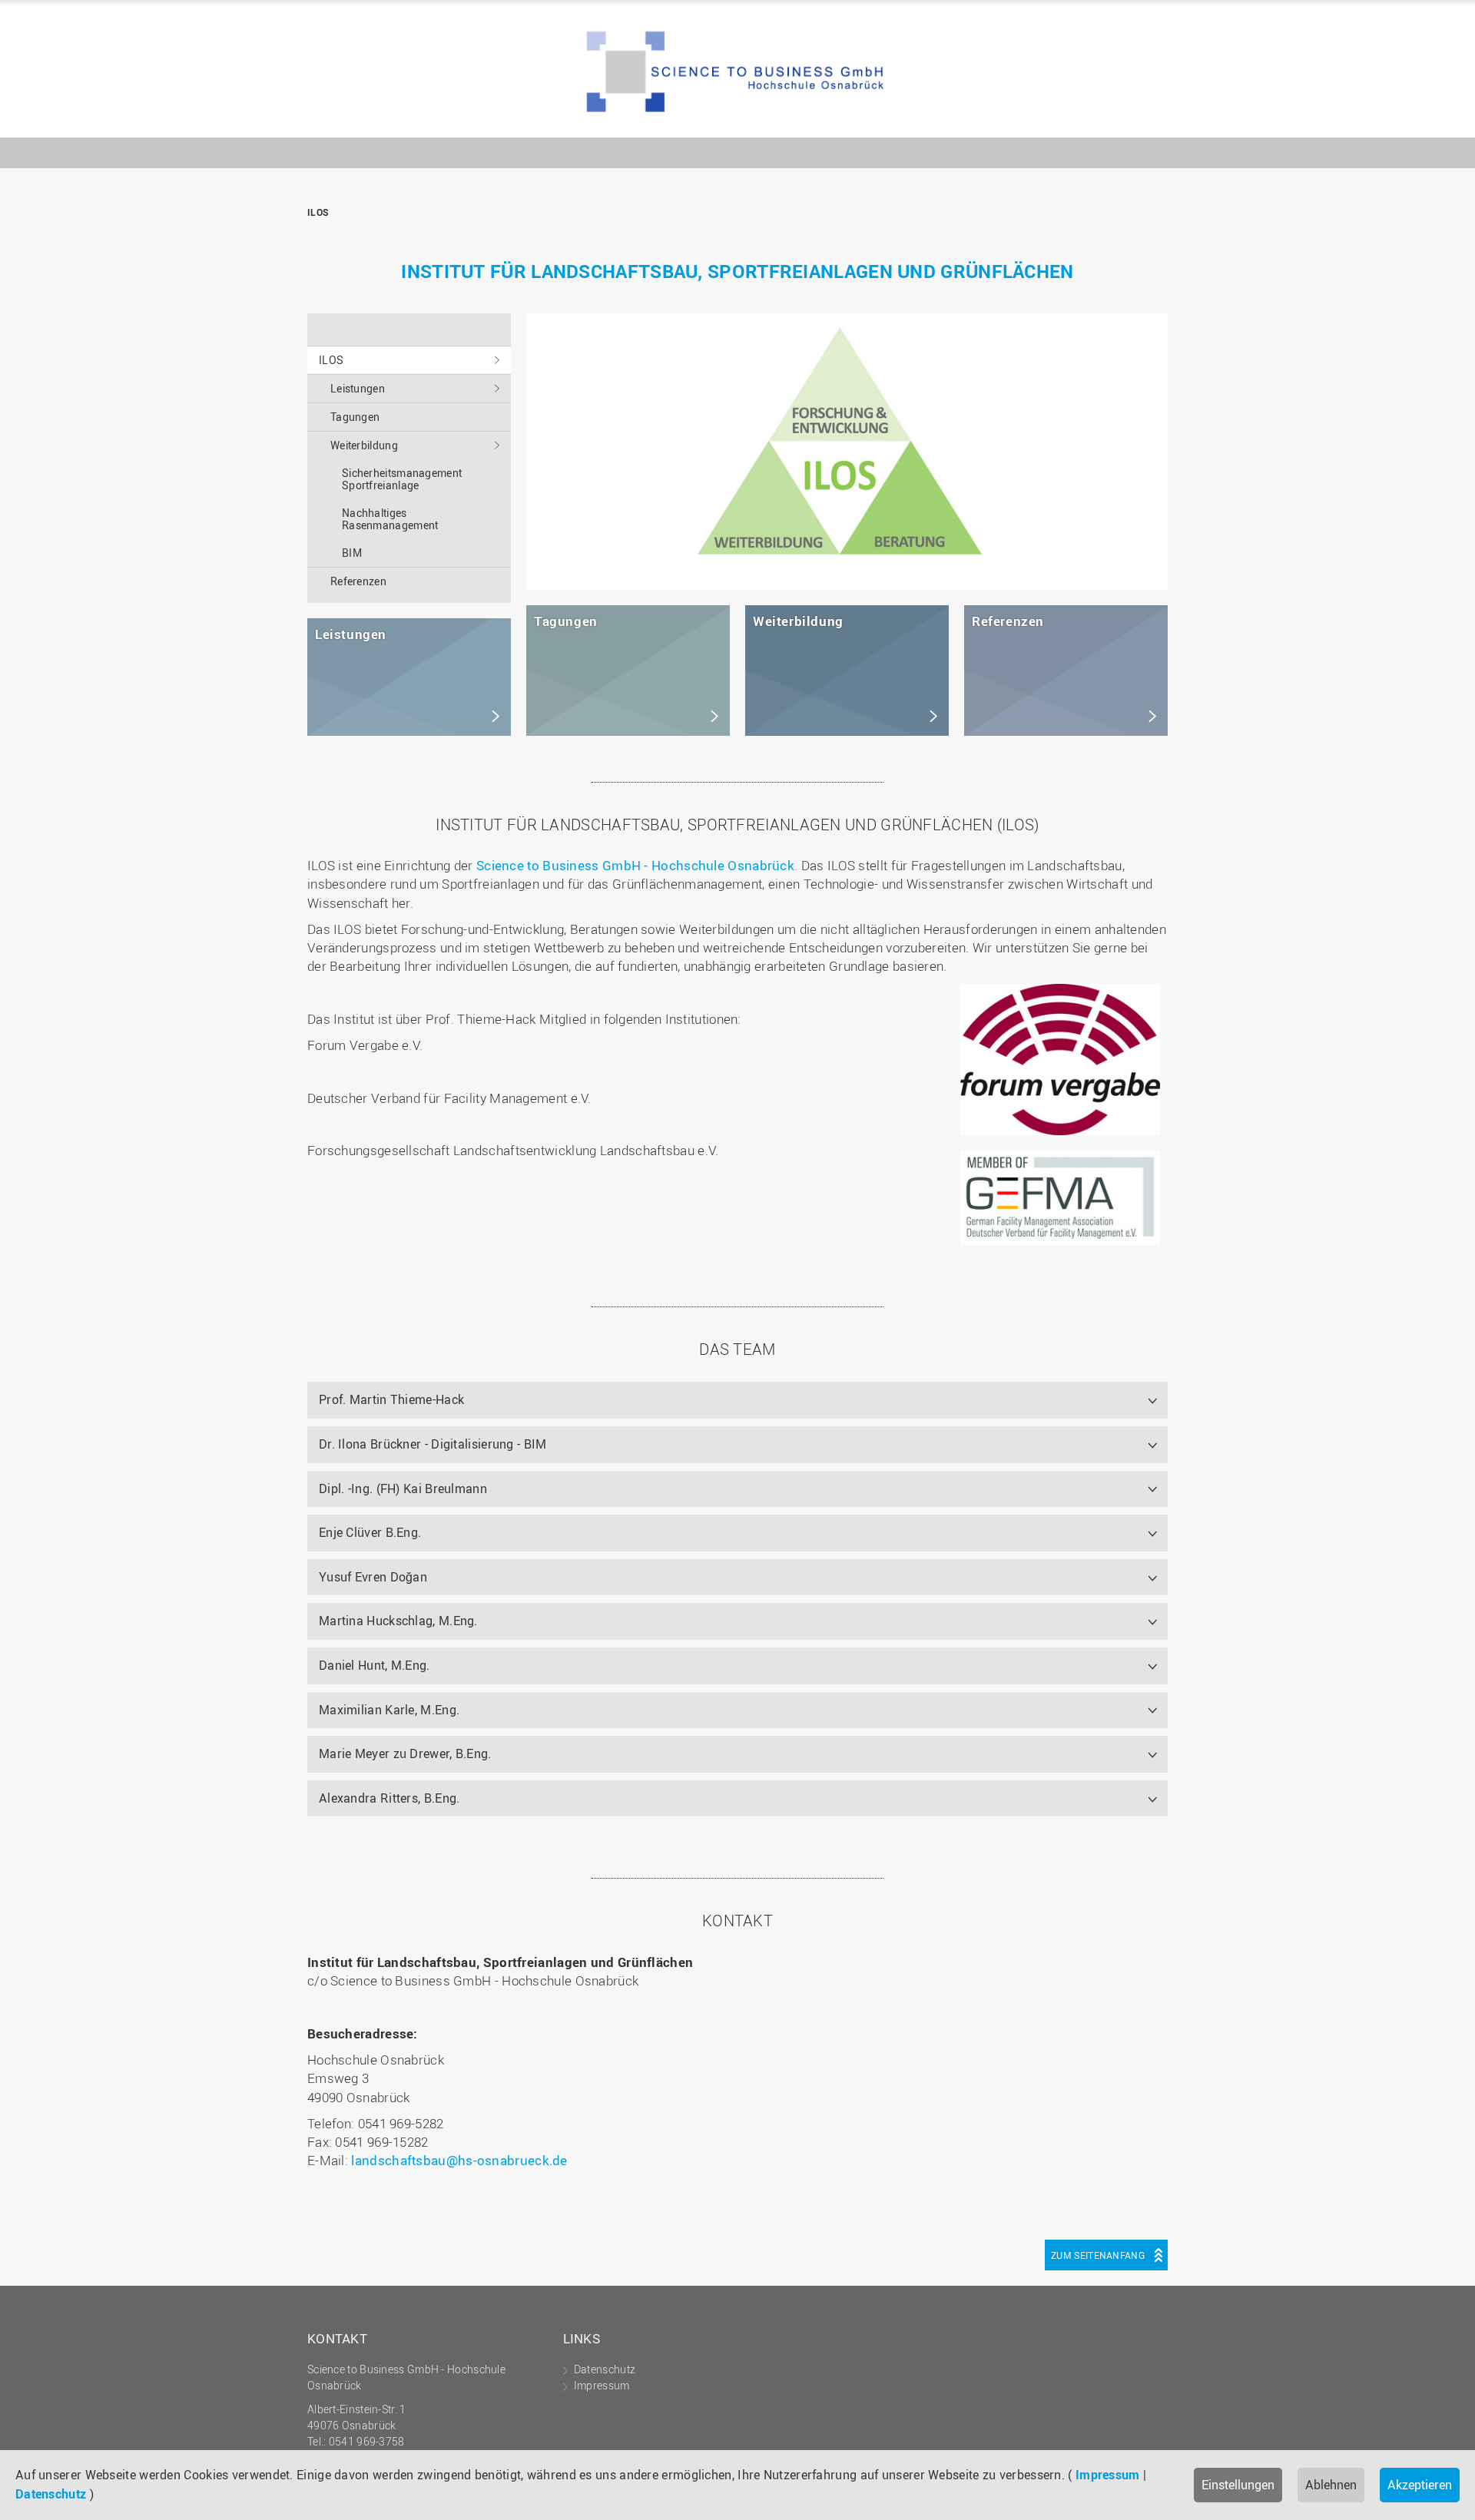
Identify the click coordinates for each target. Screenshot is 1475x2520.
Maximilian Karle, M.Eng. (389, 1710)
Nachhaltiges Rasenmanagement (390, 519)
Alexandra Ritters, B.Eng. (389, 1798)
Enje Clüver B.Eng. (370, 1532)
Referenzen (358, 581)
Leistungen (358, 388)
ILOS (737, 73)
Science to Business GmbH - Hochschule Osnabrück (635, 865)
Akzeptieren (1420, 2485)
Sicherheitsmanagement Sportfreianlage (402, 479)
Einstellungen (1238, 2485)
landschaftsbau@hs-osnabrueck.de (459, 2160)
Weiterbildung (364, 445)
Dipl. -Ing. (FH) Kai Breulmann (403, 1488)
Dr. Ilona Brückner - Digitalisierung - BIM (433, 1444)
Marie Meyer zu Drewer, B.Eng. (405, 1753)
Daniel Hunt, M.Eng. (375, 1665)
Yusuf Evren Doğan (373, 1577)
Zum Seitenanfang (1098, 2255)
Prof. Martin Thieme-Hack (391, 1399)
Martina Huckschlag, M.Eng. (398, 1621)
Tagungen (355, 417)
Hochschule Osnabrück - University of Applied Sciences (1118, 113)
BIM (352, 553)
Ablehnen (1331, 2485)
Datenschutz (51, 2494)
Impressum (1108, 2475)
